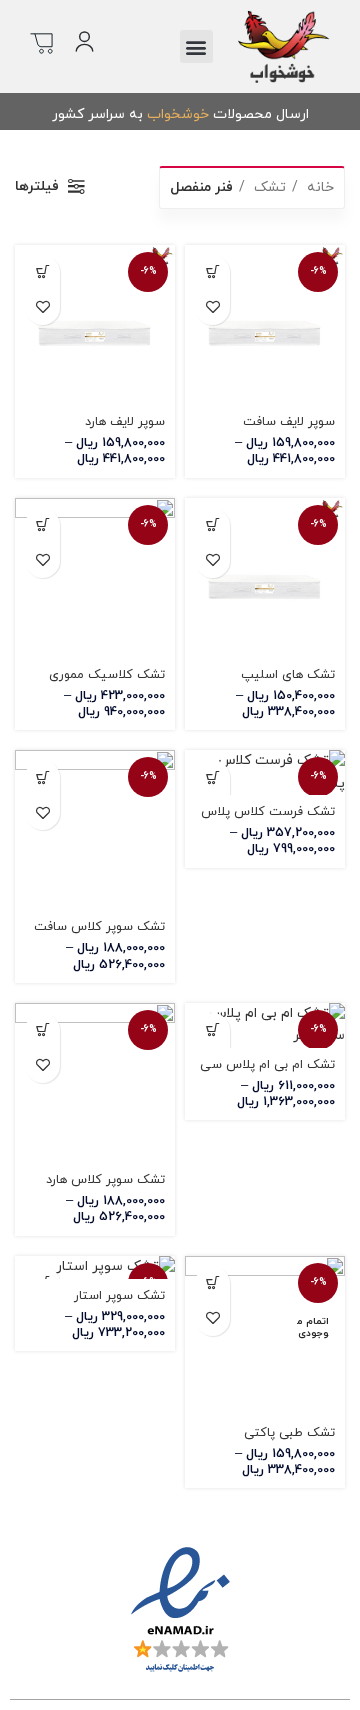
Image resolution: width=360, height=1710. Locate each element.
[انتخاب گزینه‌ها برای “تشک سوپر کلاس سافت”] (42, 777)
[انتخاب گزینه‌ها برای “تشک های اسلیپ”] (212, 525)
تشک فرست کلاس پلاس (268, 812)
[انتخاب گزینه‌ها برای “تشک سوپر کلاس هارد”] (42, 1030)
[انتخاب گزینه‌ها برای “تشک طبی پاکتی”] (212, 1283)
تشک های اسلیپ (288, 675)
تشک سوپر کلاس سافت (99, 927)
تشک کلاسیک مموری (107, 675)
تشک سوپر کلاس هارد (105, 1180)
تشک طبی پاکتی (289, 1433)
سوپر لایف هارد (125, 422)
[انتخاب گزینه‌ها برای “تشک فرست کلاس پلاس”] (212, 777)
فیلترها (37, 186)
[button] (196, 46)
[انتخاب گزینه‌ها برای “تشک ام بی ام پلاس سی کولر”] (212, 1030)
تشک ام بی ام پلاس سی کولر (267, 1072)
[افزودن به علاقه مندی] (212, 307)
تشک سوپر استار (119, 1296)
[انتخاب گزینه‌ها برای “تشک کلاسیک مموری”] (42, 525)
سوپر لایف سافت (289, 422)
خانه (318, 187)
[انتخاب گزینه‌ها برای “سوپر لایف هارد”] (42, 272)
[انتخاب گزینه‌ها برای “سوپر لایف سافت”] (212, 272)
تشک (268, 187)
